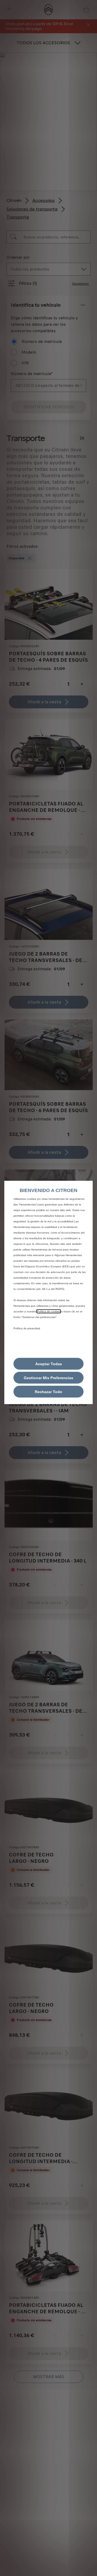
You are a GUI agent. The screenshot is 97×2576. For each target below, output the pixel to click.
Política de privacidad (27, 1328)
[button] (48, 1378)
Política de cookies (49, 1311)
